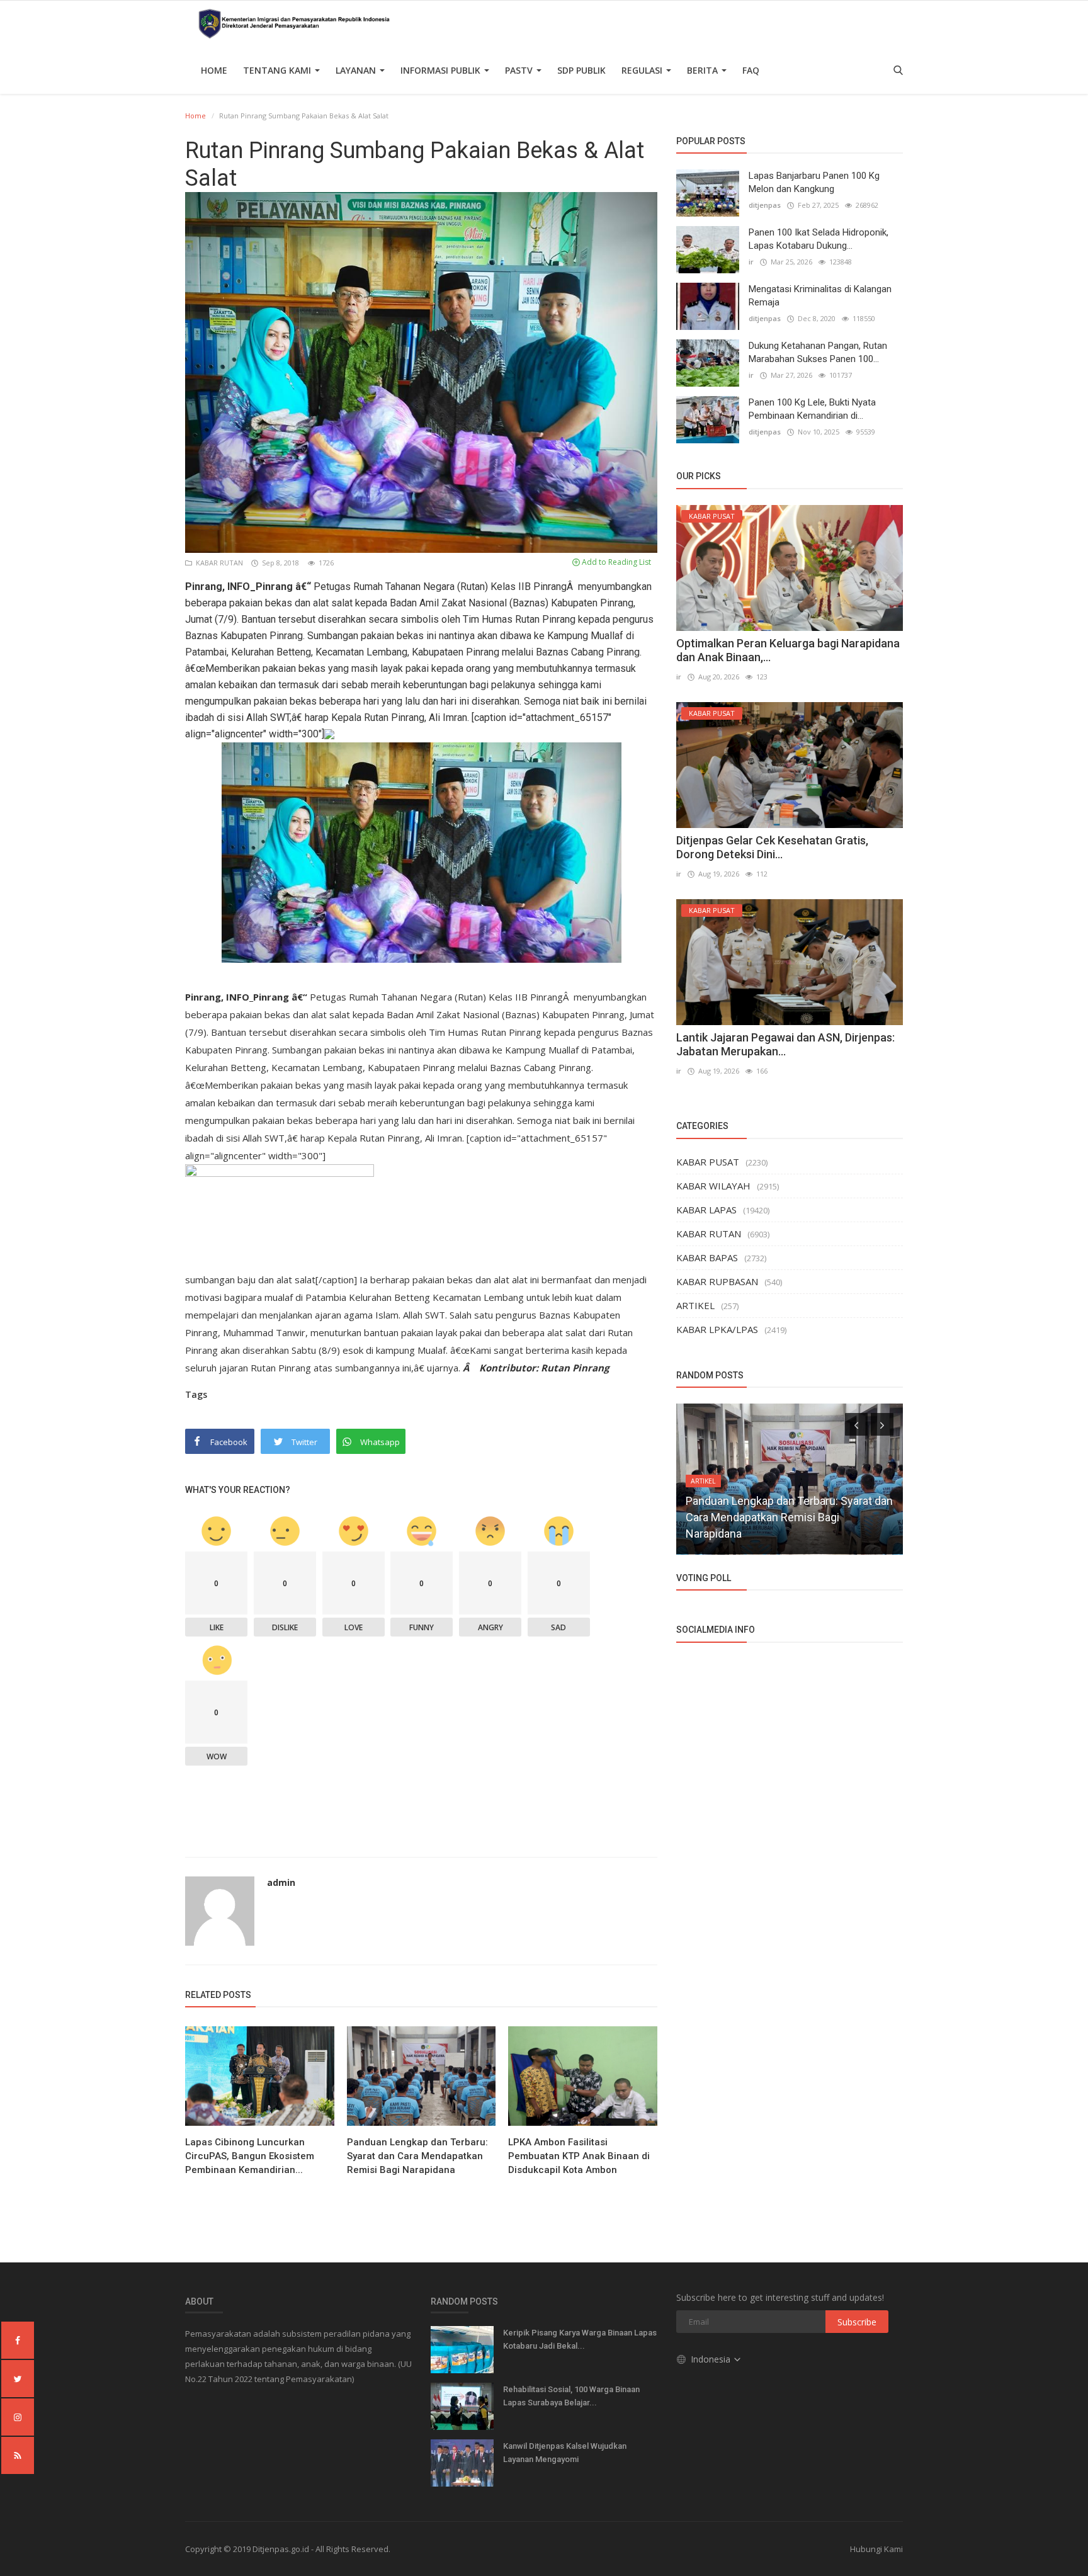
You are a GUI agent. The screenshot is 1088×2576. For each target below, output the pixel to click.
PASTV (520, 70)
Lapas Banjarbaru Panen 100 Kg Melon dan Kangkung (814, 182)
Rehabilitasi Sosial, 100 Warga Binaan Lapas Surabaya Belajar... (571, 2396)
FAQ (751, 70)
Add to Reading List (615, 562)
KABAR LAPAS (706, 1210)
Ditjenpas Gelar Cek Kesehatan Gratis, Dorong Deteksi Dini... (772, 847)
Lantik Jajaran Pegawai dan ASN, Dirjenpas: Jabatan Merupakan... (785, 1044)
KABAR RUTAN (218, 563)
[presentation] (856, 1424)
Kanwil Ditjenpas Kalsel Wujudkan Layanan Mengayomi (565, 2453)
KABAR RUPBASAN (717, 1281)
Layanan (357, 70)
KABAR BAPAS (707, 1257)
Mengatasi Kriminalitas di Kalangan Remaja (820, 296)
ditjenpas (765, 205)
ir (751, 262)
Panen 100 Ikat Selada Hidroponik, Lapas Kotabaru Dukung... (819, 239)
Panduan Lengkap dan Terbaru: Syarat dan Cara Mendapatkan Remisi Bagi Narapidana (417, 2156)
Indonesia (712, 2359)
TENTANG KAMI (278, 70)
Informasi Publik (442, 70)
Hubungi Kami (876, 2549)
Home (214, 70)
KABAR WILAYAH (713, 1186)
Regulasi (643, 70)
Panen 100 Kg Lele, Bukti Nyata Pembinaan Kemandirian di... (812, 409)
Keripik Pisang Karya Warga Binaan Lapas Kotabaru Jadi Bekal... (580, 2339)
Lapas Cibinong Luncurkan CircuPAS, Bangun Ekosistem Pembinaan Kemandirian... (250, 2156)
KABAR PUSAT (708, 1162)
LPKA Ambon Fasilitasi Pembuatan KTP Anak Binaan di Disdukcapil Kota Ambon (579, 2156)
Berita (704, 70)
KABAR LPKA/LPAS (717, 1329)
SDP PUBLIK (581, 70)
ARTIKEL (695, 1305)
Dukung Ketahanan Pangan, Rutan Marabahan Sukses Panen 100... (818, 352)
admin (281, 1882)
